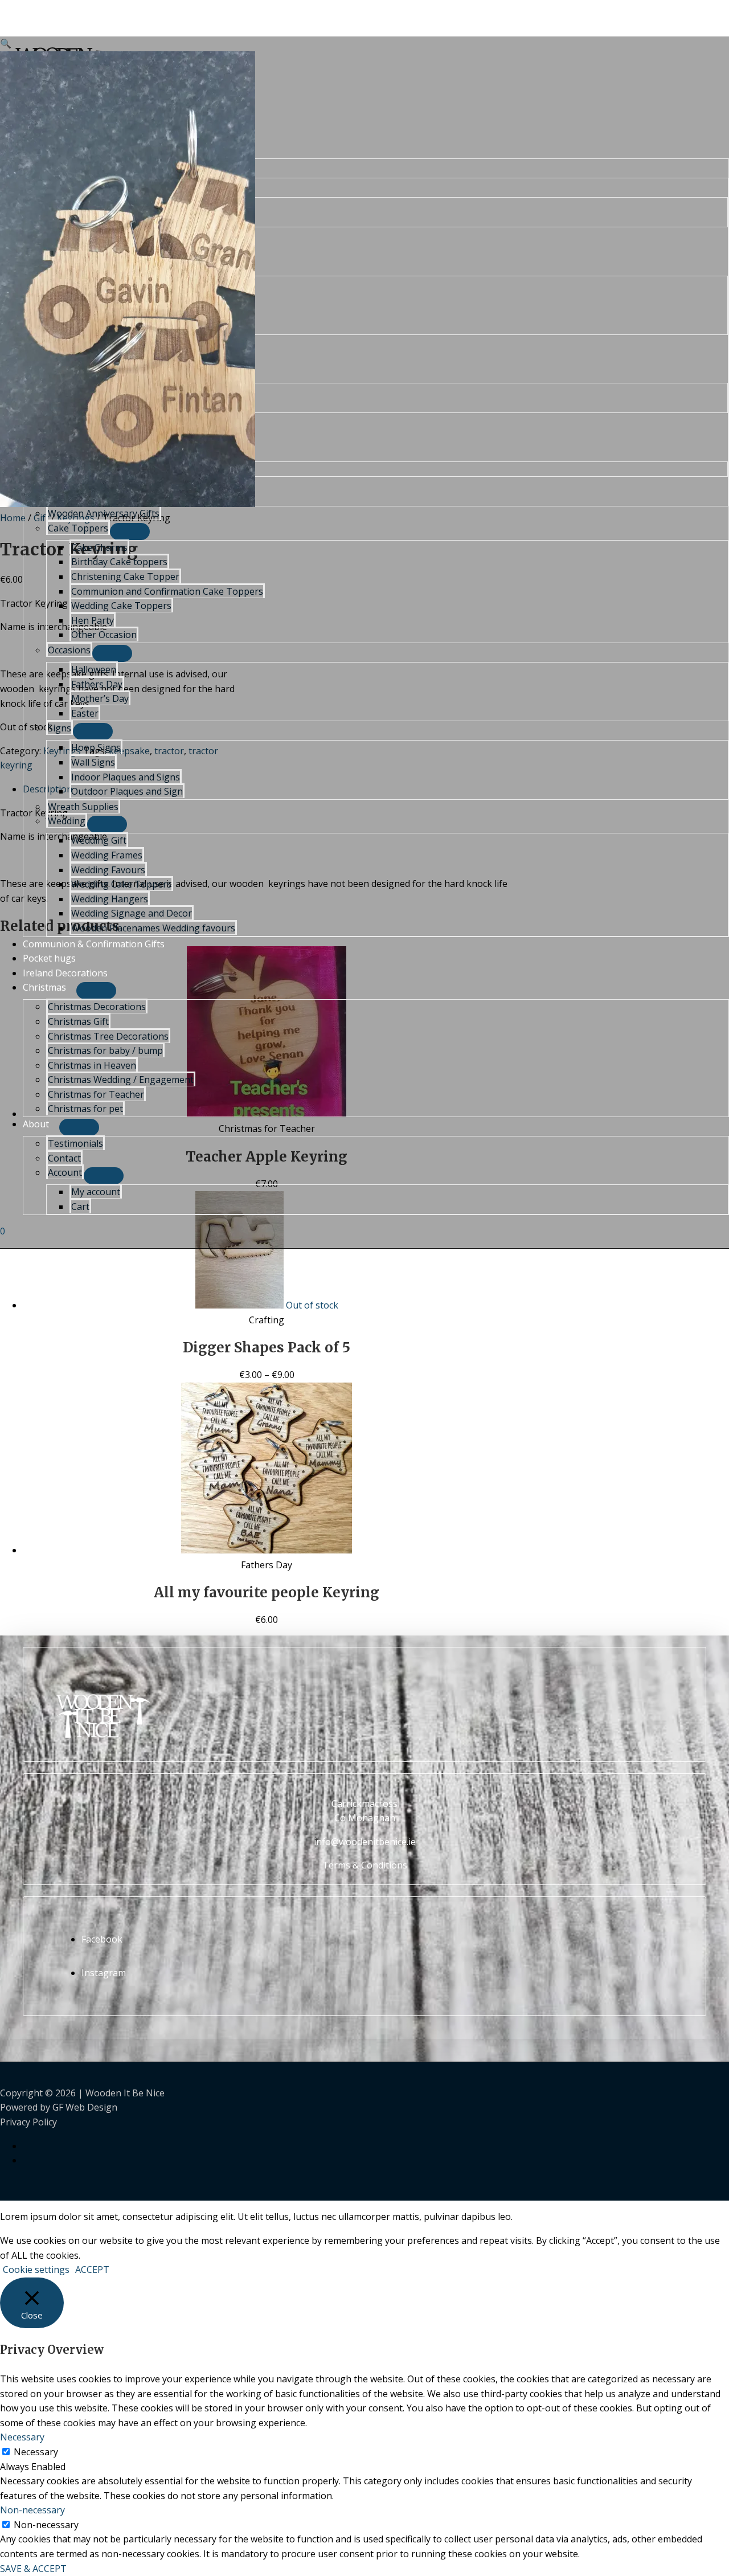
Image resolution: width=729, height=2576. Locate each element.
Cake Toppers (78, 528)
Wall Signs (93, 762)
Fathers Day (97, 684)
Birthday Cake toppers (119, 562)
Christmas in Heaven (92, 1065)
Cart (80, 1207)
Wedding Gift (99, 840)
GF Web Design (85, 2107)
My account (96, 1192)
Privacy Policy (28, 2122)
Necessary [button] (22, 2437)
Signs (60, 728)
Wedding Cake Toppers (121, 606)
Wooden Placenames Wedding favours (153, 928)
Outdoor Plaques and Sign (127, 791)
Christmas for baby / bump (105, 1050)
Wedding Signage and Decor (132, 913)
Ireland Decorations (65, 973)
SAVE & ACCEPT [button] (33, 2569)
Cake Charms (99, 547)
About (36, 1124)
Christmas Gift (78, 1021)
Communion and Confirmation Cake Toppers (167, 591)
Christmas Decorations (97, 1007)
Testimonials (75, 1143)
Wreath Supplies (83, 807)
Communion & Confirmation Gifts (94, 944)
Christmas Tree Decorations (108, 1036)
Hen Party (93, 620)
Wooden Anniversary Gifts (104, 513)
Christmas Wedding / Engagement (121, 1080)
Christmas (44, 987)
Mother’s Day (100, 698)
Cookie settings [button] (36, 2270)
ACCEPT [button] (92, 2270)
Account (65, 1172)
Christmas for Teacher (96, 1094)
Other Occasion (104, 635)
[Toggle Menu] (130, 531)
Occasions (69, 650)
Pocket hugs (49, 958)
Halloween (94, 669)
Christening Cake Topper (125, 576)
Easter (85, 713)
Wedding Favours (108, 870)
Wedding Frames (107, 855)
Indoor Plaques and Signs (126, 777)
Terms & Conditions (365, 1865)
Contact (64, 1158)
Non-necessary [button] (32, 2510)
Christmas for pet (85, 1109)
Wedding (67, 821)
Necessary (36, 2452)
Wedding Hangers (110, 899)
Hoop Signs (96, 747)
